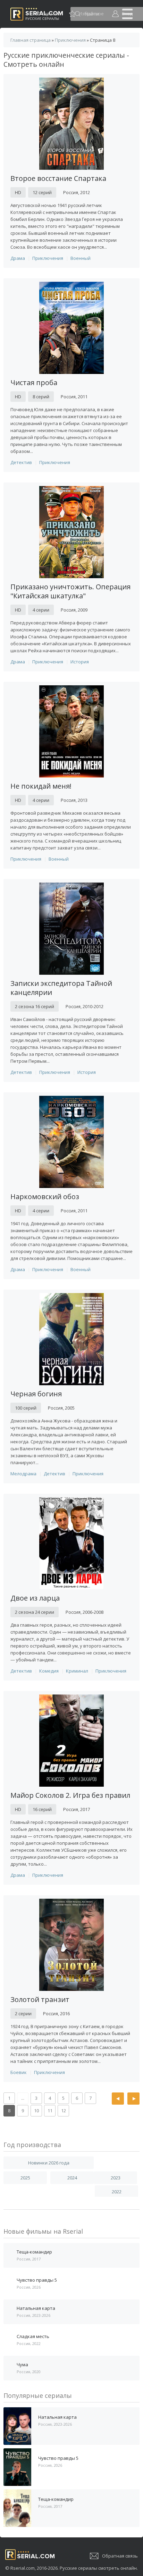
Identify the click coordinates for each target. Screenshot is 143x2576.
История (80, 662)
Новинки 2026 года (49, 2163)
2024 (72, 2178)
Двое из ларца (35, 1598)
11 (50, 2111)
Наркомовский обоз (45, 1197)
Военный (81, 258)
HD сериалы (48, 14)
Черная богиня (36, 1394)
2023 (116, 2178)
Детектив (21, 462)
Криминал (77, 1671)
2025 (25, 2178)
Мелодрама (23, 1474)
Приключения (48, 258)
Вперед (133, 2099)
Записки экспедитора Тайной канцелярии (61, 988)
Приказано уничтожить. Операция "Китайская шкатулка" (70, 591)
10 (36, 2111)
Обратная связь (120, 2556)
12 (64, 2111)
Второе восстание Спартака (58, 178)
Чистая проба (34, 382)
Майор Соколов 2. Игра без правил (70, 1795)
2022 (117, 2192)
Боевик (19, 2072)
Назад (118, 2099)
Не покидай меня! (41, 786)
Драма (18, 258)
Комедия (49, 1671)
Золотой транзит (40, 1999)
